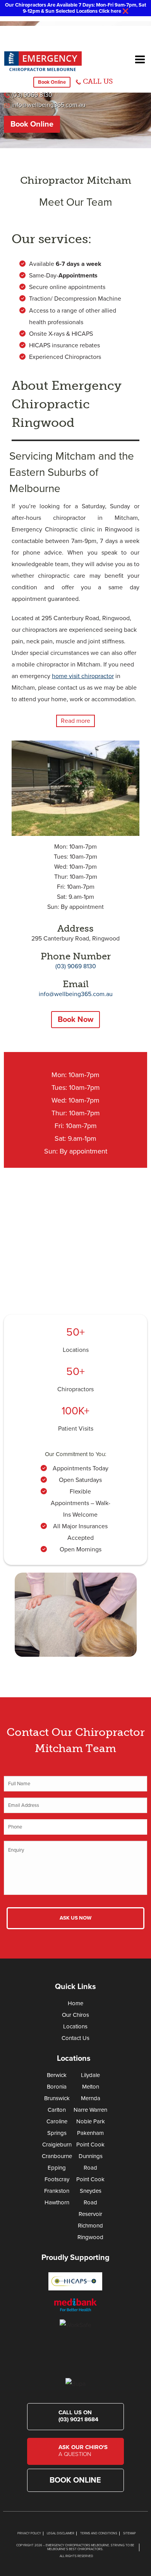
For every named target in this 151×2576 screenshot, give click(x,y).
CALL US (98, 81)
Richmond (90, 2226)
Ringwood (90, 2237)
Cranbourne (57, 2156)
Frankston (57, 2191)
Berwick (57, 2075)
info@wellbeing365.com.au (49, 105)
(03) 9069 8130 (32, 95)
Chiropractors (75, 1389)
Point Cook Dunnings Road (90, 2156)
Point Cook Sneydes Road (90, 2191)
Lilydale (90, 2075)
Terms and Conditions (99, 2533)
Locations (76, 1350)
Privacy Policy (29, 2533)
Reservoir (90, 2214)
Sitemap (130, 2533)
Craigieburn (57, 2145)
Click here (110, 11)
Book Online (52, 82)
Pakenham (90, 2133)
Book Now (75, 1020)
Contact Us (75, 2038)
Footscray (57, 2179)
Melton (91, 2087)
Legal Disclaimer (61, 2533)
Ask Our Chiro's (83, 2451)
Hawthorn (57, 2202)
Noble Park (91, 2121)
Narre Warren (90, 2110)
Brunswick (57, 2098)
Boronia (57, 2087)
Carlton (57, 2110)
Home (75, 2003)
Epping (57, 2168)
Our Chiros (75, 2015)
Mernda (91, 2098)
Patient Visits (76, 1429)
